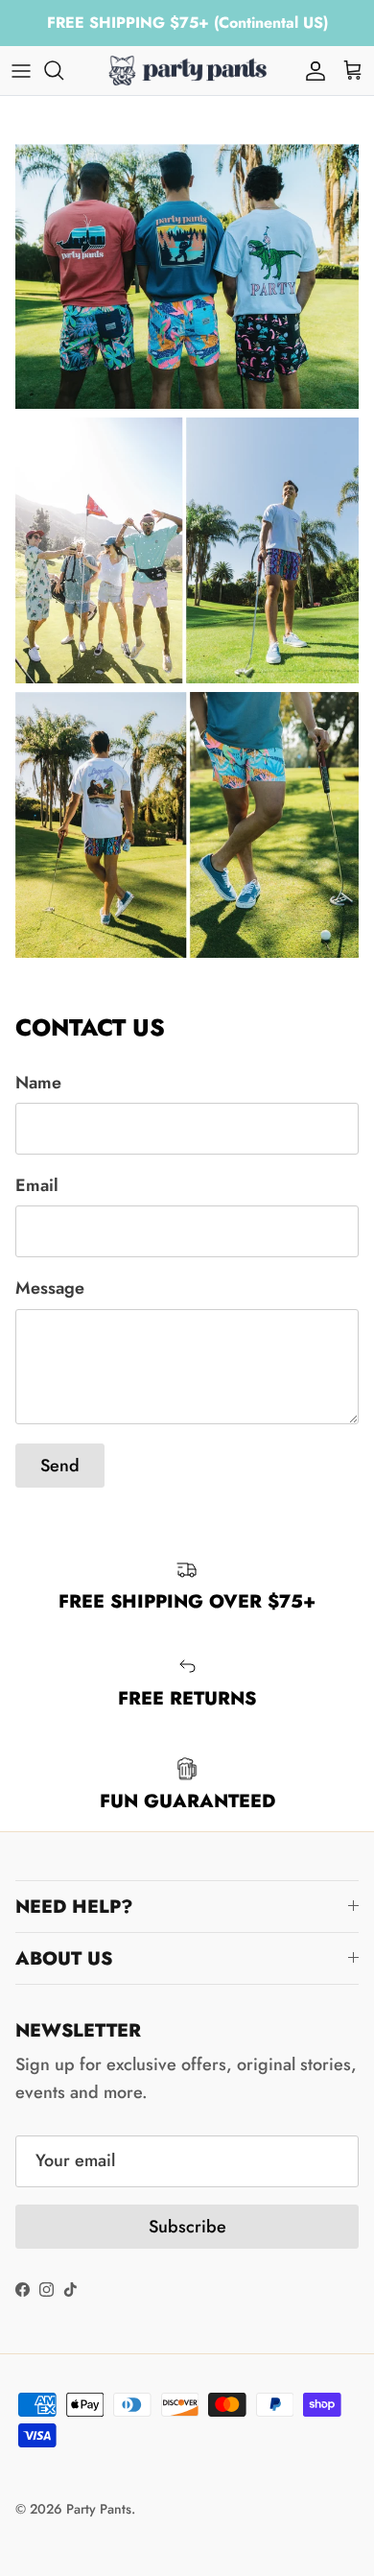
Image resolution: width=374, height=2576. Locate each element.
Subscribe (187, 2227)
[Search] (63, 70)
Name (38, 1083)
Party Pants (99, 2509)
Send (60, 1466)
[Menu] (21, 70)
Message (50, 1288)
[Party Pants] (187, 71)
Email (37, 1186)
